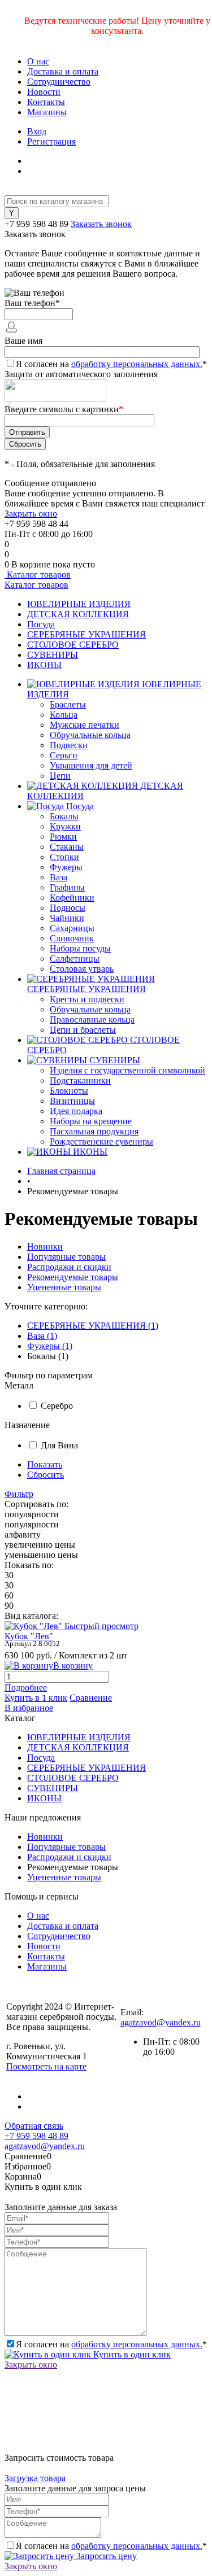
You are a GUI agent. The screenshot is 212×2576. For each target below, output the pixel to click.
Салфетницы (75, 959)
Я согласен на (111, 364)
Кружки (65, 826)
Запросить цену (105, 2556)
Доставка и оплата (63, 71)
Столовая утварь (82, 969)
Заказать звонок (101, 224)
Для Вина (59, 1445)
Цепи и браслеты (83, 1030)
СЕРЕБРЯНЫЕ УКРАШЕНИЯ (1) (93, 1326)
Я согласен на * (111, 2344)
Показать (45, 1464)
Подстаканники (80, 1080)
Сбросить (46, 1475)
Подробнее (26, 1688)
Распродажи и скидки (69, 1267)
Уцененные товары (64, 1287)
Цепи (60, 776)
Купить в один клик (131, 2354)
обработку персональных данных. (137, 364)
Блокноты (69, 1091)
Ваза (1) (42, 1336)
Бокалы (64, 816)
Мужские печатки (85, 725)
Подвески (69, 745)
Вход (37, 131)
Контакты (46, 102)
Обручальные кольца (90, 735)
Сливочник (72, 938)
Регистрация (51, 141)
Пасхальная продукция (94, 1131)
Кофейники (72, 898)
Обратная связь (34, 2126)
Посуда (41, 624)
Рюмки (63, 837)
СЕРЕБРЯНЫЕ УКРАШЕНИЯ (86, 634)
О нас (38, 61)
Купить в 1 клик (36, 1698)
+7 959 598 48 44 (36, 524)
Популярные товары (66, 1257)
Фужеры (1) (50, 1346)
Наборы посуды (80, 948)
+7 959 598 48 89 (36, 224)
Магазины (47, 112)
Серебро (57, 1406)
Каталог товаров (38, 575)
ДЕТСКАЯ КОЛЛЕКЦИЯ (78, 614)
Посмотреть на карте (46, 2066)
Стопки (64, 857)
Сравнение (91, 1698)
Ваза (59, 877)
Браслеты (68, 704)
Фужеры (66, 867)
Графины (67, 887)
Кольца (64, 715)
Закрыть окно (31, 514)
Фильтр (19, 1494)
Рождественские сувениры (101, 1141)
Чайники (67, 918)
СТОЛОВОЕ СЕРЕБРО (73, 645)
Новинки (45, 1246)
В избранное (29, 1708)
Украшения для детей (91, 765)
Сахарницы (72, 928)
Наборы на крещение (91, 1121)
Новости (44, 92)
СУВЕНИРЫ (53, 655)
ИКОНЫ (44, 665)
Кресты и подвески (87, 999)
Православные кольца (92, 1020)
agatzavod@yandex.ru (161, 2022)
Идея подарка (76, 1111)
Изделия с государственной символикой (127, 1070)
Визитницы (72, 1101)
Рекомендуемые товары (73, 1277)
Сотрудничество (59, 82)
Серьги (64, 755)
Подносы (68, 908)
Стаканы (67, 847)
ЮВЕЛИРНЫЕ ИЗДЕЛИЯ (79, 604)
